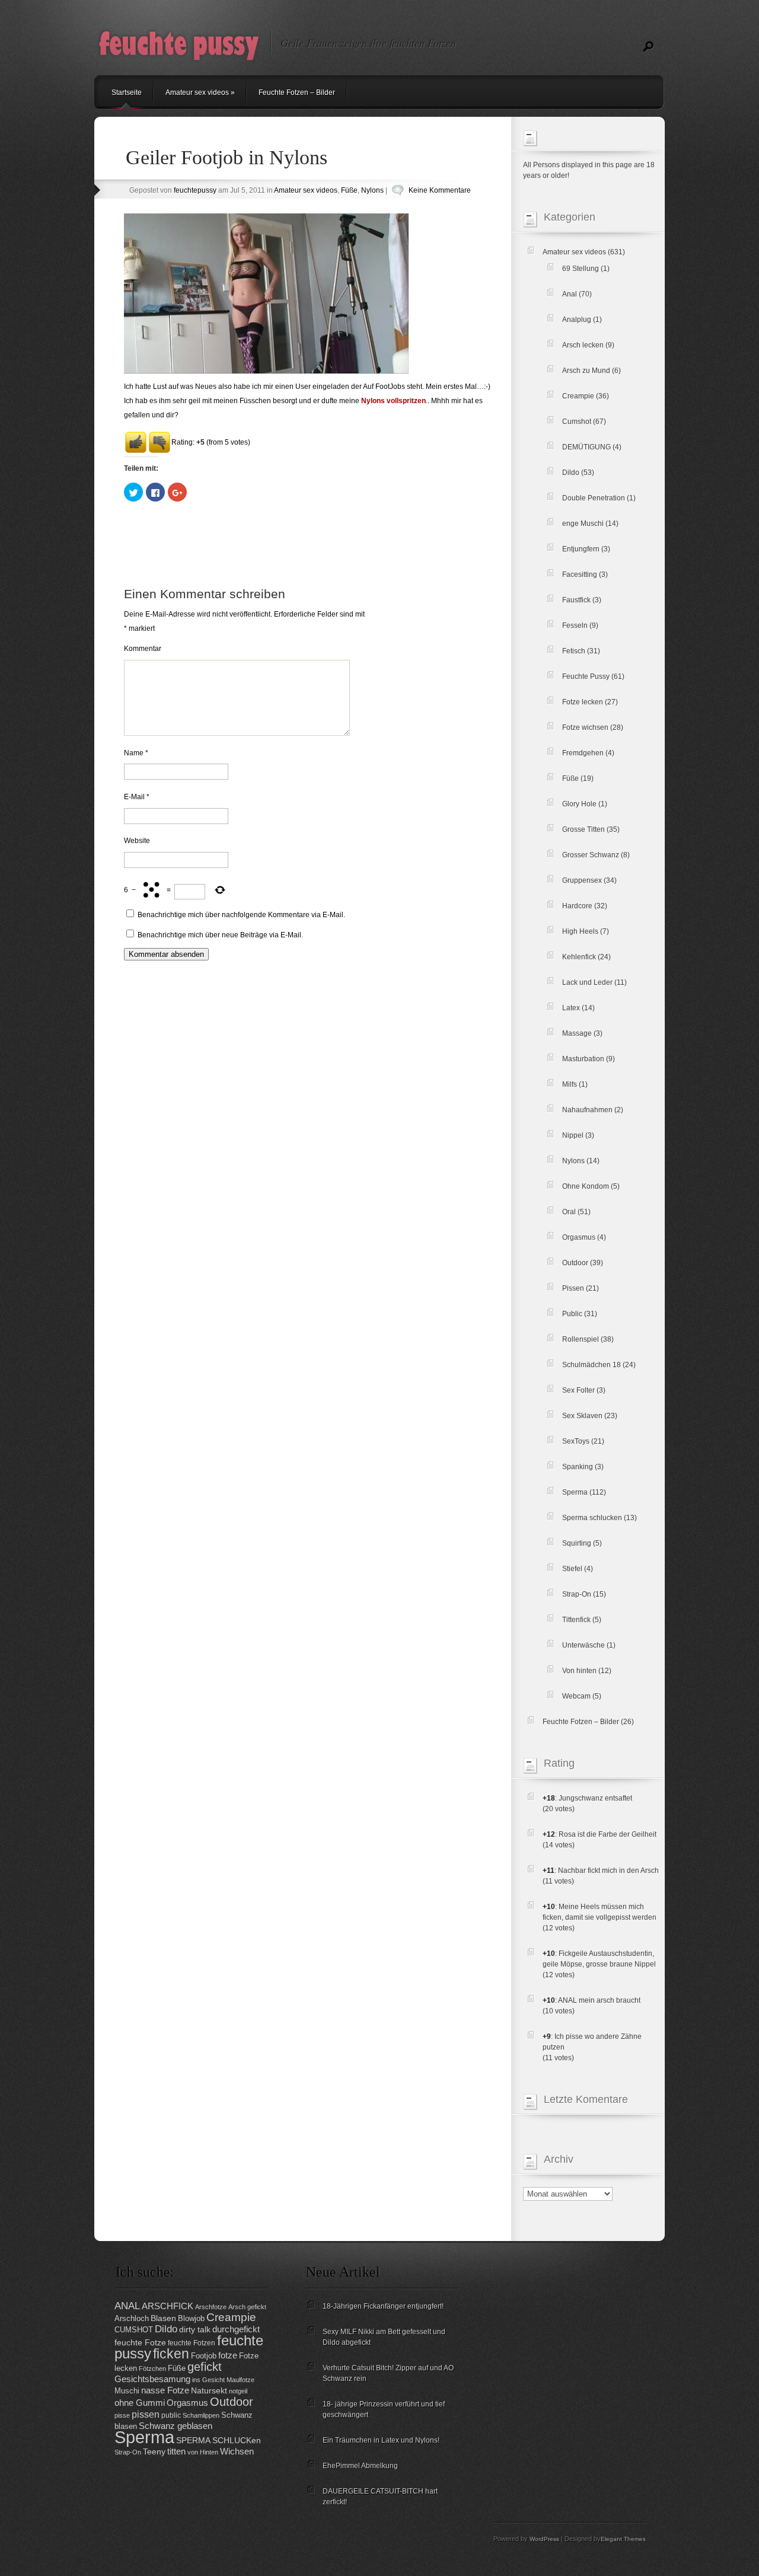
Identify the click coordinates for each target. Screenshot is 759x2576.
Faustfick (576, 600)
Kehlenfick (579, 957)
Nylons (372, 190)
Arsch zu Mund (586, 371)
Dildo (571, 473)
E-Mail (137, 797)
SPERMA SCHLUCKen (219, 2441)
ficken (171, 2354)
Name (136, 753)
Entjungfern (581, 549)
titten (176, 2451)
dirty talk (195, 2330)
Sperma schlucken (592, 1518)
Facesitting (580, 574)
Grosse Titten (583, 829)
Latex (571, 1008)
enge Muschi (583, 524)
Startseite (127, 92)
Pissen (573, 1288)
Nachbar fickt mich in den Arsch (608, 1870)
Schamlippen (201, 2415)
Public (572, 1314)
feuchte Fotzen (192, 2343)
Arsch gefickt (247, 2307)
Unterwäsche (583, 1645)
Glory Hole (579, 804)
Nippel (573, 1135)
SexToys (576, 1441)
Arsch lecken (583, 345)
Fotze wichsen (585, 727)
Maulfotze (240, 2380)
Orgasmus (579, 1237)
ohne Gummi (140, 2403)
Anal (570, 294)
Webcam (576, 1696)
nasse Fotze (165, 2390)
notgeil (238, 2391)
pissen (146, 2414)
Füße (349, 190)
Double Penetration (594, 498)
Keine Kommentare (440, 190)
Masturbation (583, 1059)
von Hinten (203, 2452)
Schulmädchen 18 (591, 1365)
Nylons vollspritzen (393, 401)
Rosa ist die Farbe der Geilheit (607, 1834)
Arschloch (132, 2318)
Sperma (575, 1492)
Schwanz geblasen (176, 2426)
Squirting (577, 1543)
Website (137, 841)
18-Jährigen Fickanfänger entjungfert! (383, 2306)
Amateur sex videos (200, 92)
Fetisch (574, 651)
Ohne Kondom (586, 1186)
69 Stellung (581, 269)
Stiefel (572, 1569)
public (171, 2415)
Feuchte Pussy (586, 676)
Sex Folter (578, 1390)
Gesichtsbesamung (152, 2379)
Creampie (578, 396)
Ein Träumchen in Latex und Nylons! (381, 2440)
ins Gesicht (208, 2380)
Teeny (154, 2452)
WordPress (544, 2539)
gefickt (205, 2367)
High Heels (580, 931)
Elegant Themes (623, 2539)
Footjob (204, 2356)
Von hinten (579, 1671)
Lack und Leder (587, 982)
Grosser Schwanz (591, 855)
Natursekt (209, 2391)
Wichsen (237, 2451)
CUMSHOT (134, 2330)
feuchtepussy (195, 190)
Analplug (577, 320)
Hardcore (577, 906)
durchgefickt (236, 2329)
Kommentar (143, 649)
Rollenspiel (581, 1339)
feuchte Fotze (140, 2343)
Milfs (570, 1084)
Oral (569, 1212)
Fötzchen (152, 2368)
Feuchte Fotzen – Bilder (297, 92)
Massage (577, 1033)
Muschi (127, 2391)
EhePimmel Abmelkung (360, 2466)
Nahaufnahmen (587, 1110)
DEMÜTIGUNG (586, 447)
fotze (228, 2355)
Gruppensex (582, 880)
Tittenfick (576, 1620)
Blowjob (191, 2318)
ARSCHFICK (168, 2306)
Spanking (578, 1467)
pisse (122, 2415)
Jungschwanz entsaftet (595, 1798)
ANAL (127, 2306)
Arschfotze (211, 2307)
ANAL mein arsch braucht (599, 2000)
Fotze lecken (583, 702)
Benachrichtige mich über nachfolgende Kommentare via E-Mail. (241, 915)
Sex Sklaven (582, 1416)
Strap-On (577, 1594)
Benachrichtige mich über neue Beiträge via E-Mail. (220, 935)
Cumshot (577, 422)
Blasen (163, 2318)
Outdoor (575, 1263)
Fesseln (575, 625)
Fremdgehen (583, 753)
